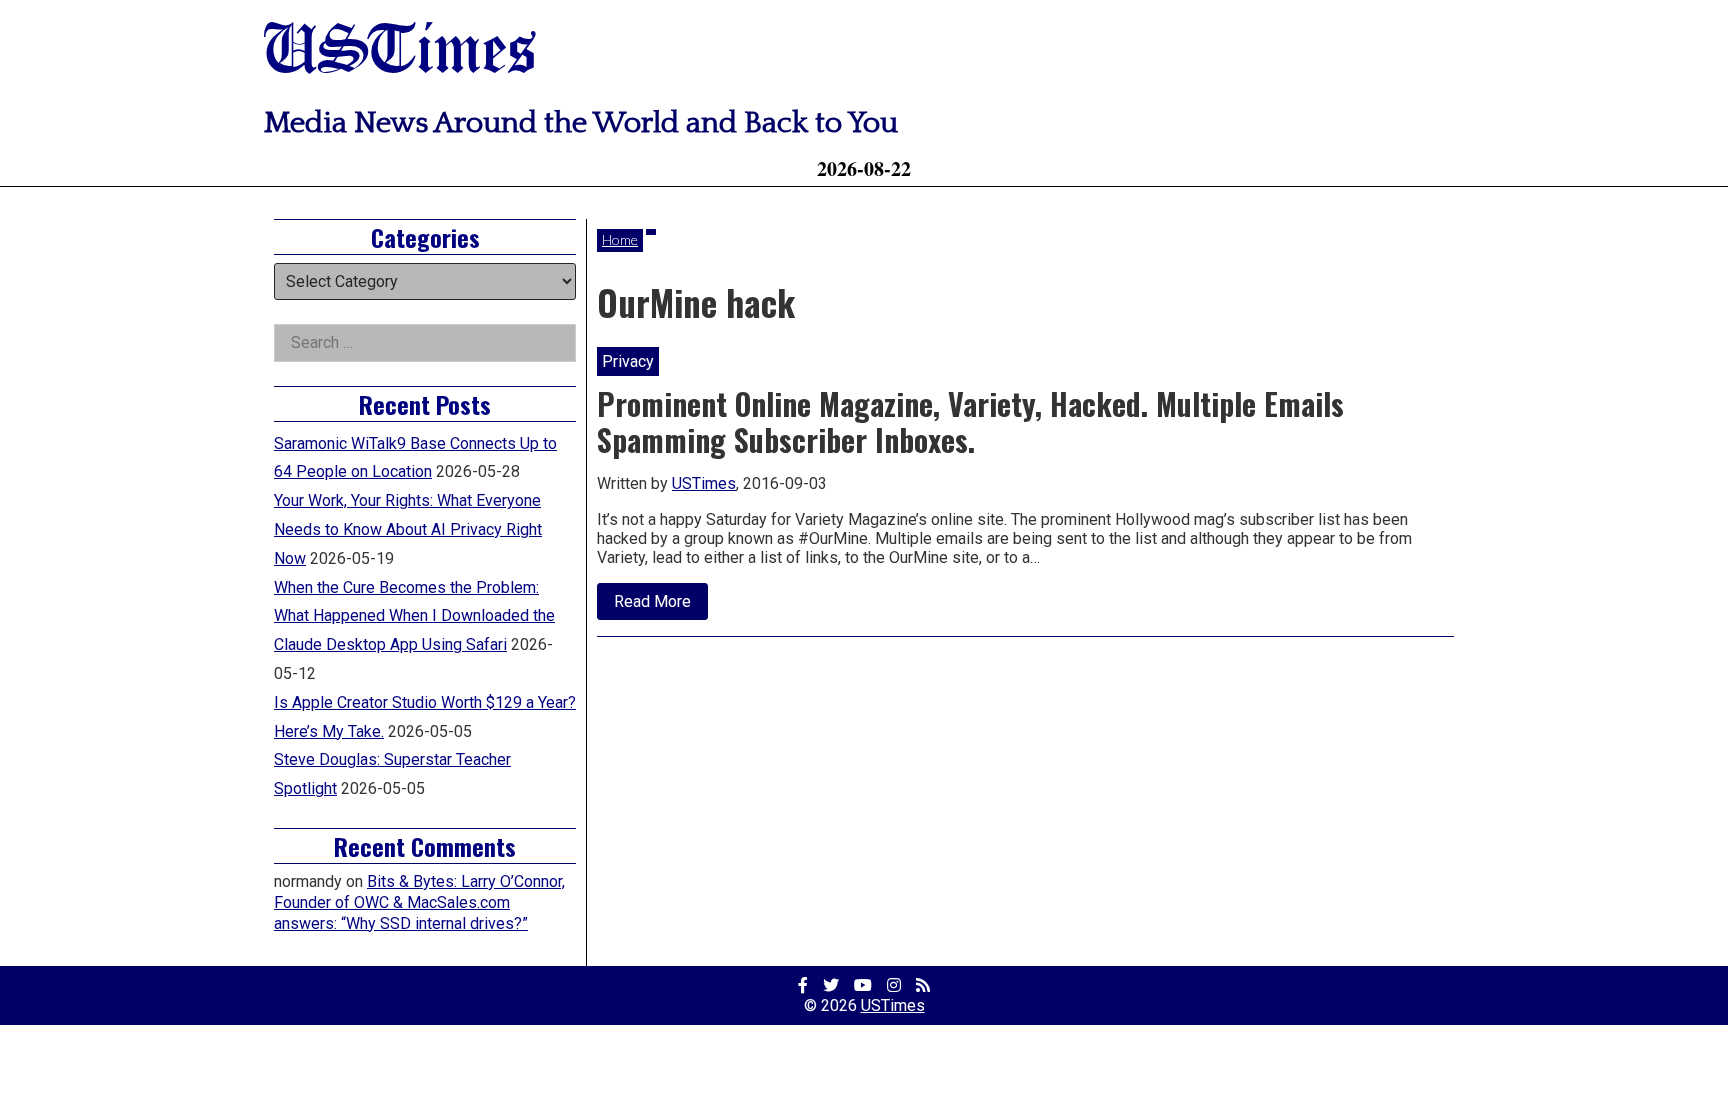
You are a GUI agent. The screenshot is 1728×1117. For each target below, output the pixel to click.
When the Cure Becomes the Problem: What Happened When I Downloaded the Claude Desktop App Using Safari (414, 616)
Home (620, 239)
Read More (661, 605)
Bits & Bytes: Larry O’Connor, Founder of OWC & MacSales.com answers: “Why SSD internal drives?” (419, 902)
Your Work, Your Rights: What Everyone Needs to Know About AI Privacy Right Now (408, 529)
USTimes (400, 52)
